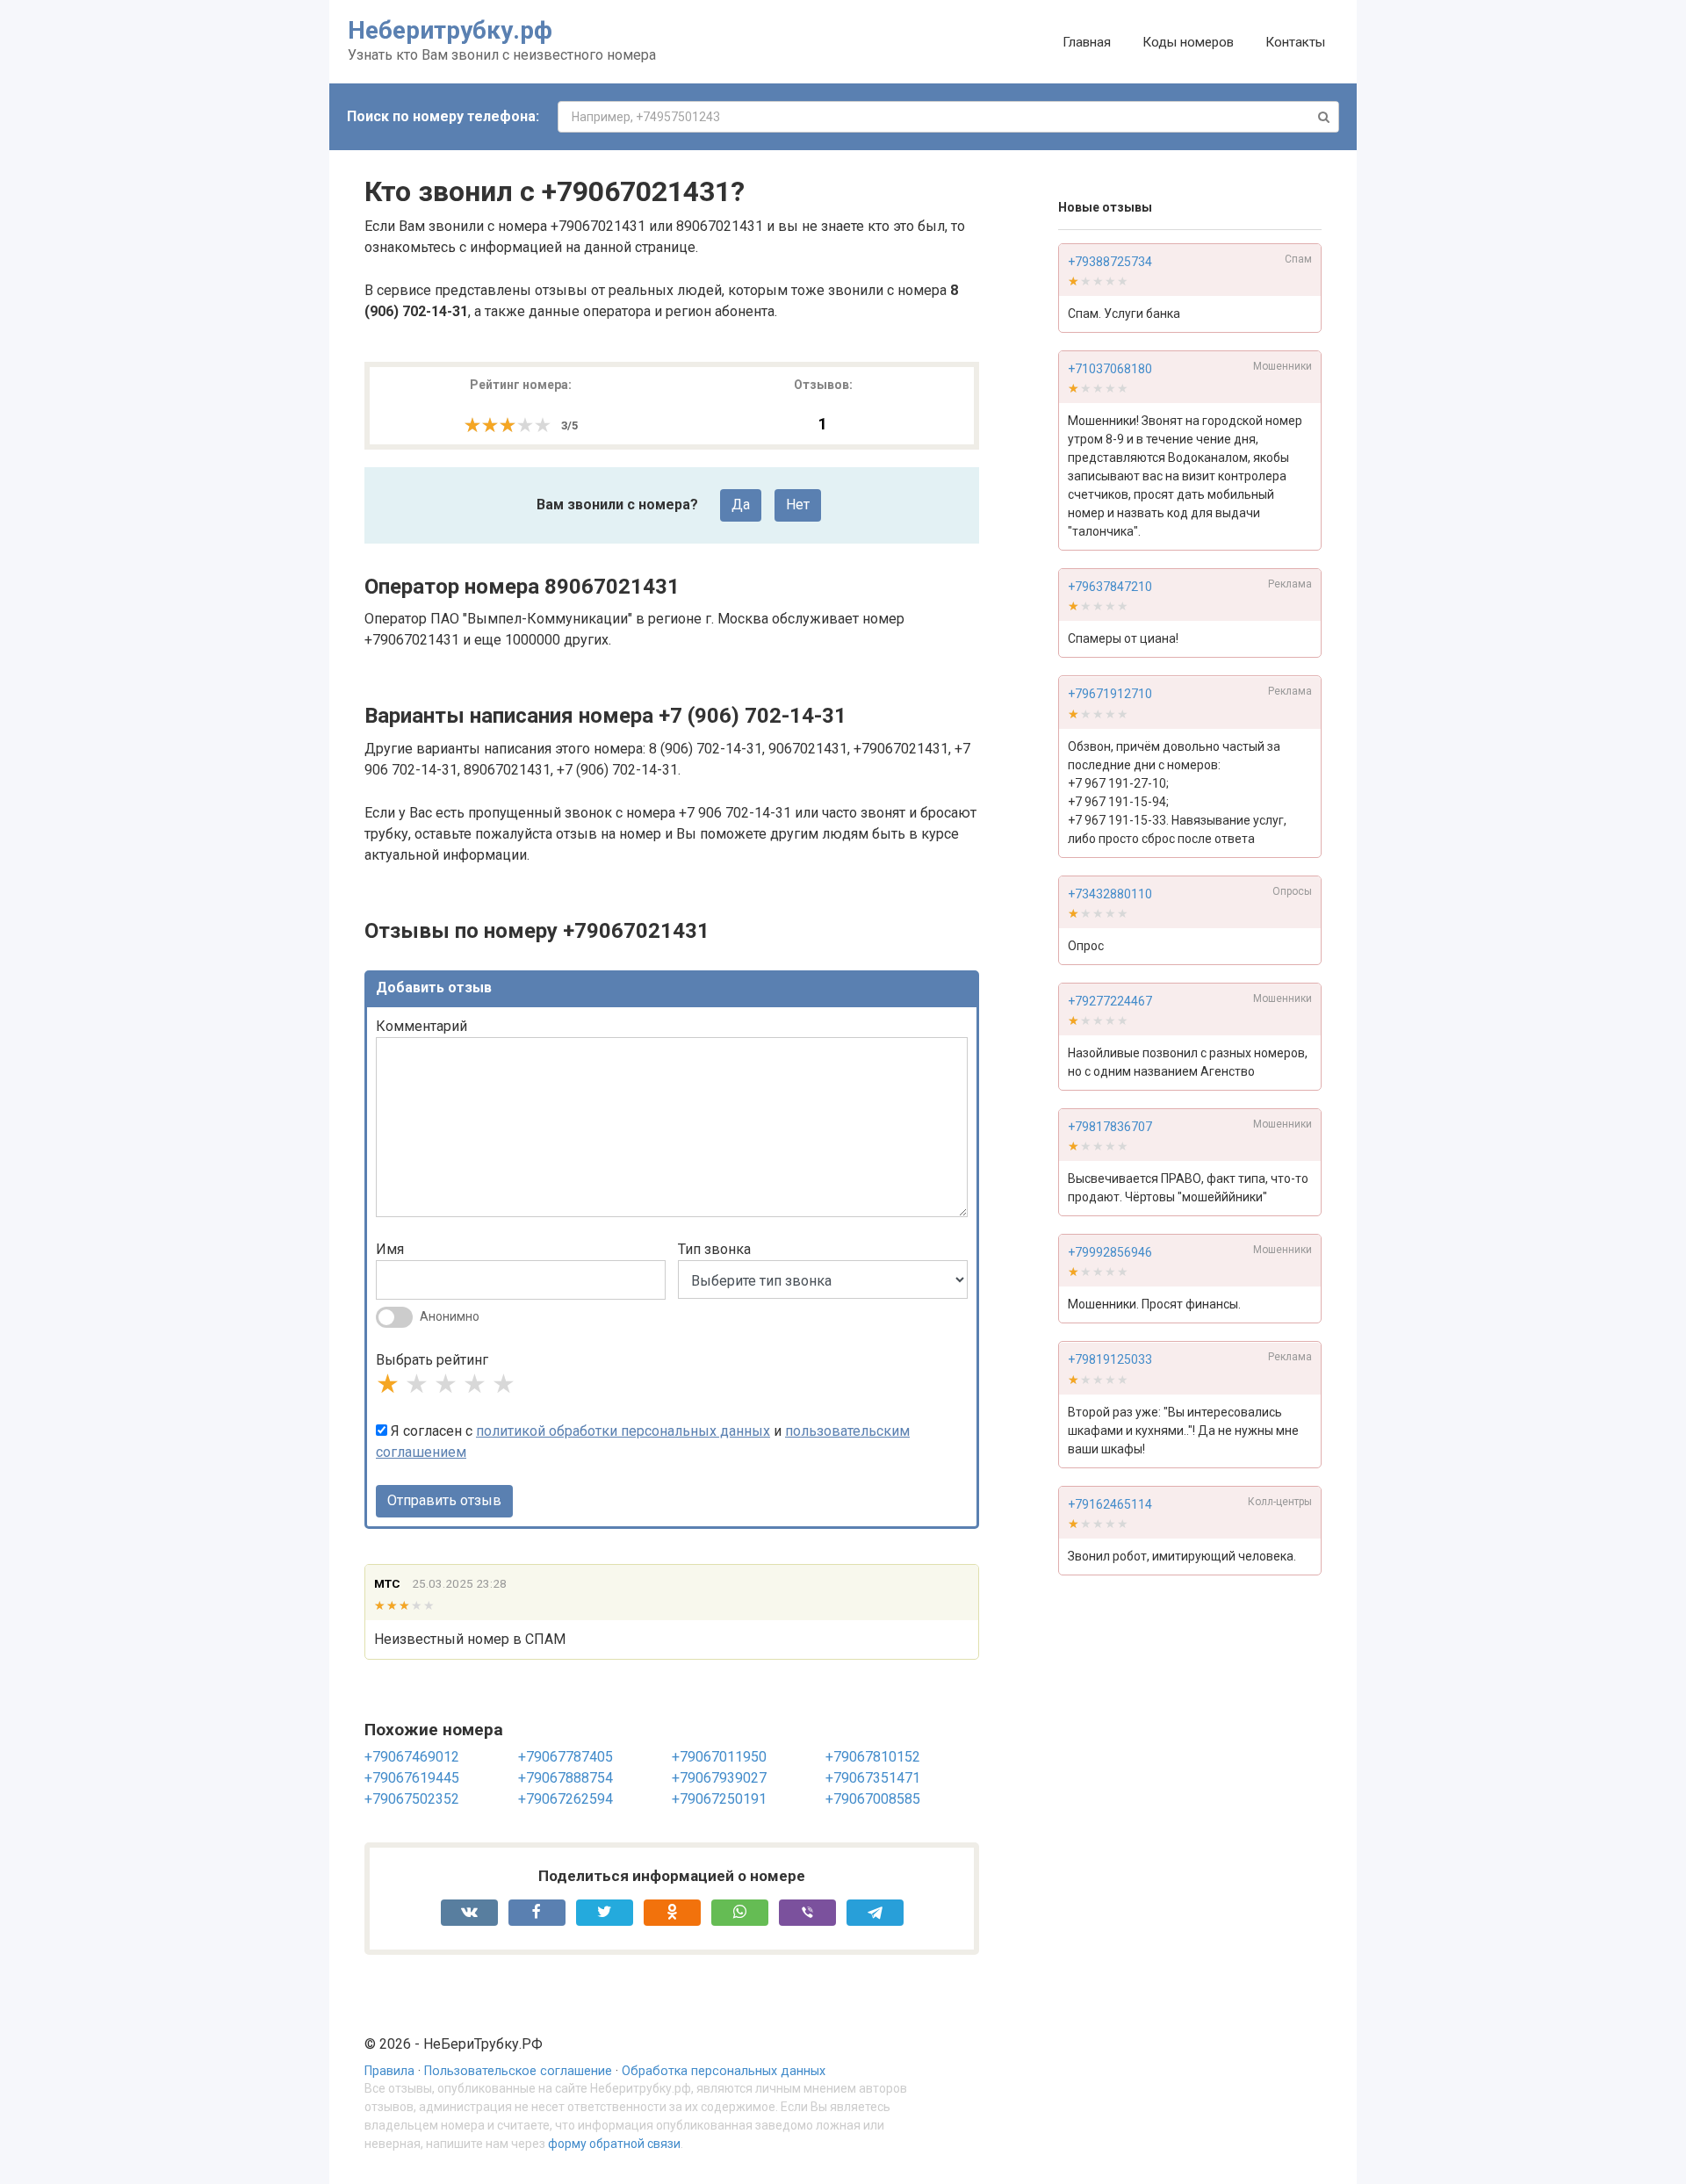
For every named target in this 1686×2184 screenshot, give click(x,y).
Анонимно (450, 1316)
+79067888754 (566, 1778)
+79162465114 (1110, 1504)
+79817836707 (1110, 1127)
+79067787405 (566, 1757)
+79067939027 (719, 1778)
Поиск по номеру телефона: (443, 116)
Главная (1087, 42)
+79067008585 (873, 1799)
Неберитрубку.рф (450, 30)
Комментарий (421, 1026)
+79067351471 (873, 1778)
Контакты (1295, 42)
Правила (389, 2071)
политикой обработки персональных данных (623, 1431)
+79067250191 (719, 1799)
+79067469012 (412, 1757)
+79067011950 (719, 1757)
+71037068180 (1110, 369)
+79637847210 (1110, 587)
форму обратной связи (614, 2144)
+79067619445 (412, 1778)
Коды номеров (1188, 42)
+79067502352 (412, 1799)
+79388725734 (1110, 262)
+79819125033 (1110, 1360)
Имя (390, 1249)
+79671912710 (1110, 695)
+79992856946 (1110, 1252)
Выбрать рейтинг (432, 1360)
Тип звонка (714, 1249)
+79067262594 (566, 1799)
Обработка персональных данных (724, 2071)
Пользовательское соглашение (518, 2071)
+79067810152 (873, 1757)
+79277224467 (1110, 1001)
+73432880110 (1110, 894)
